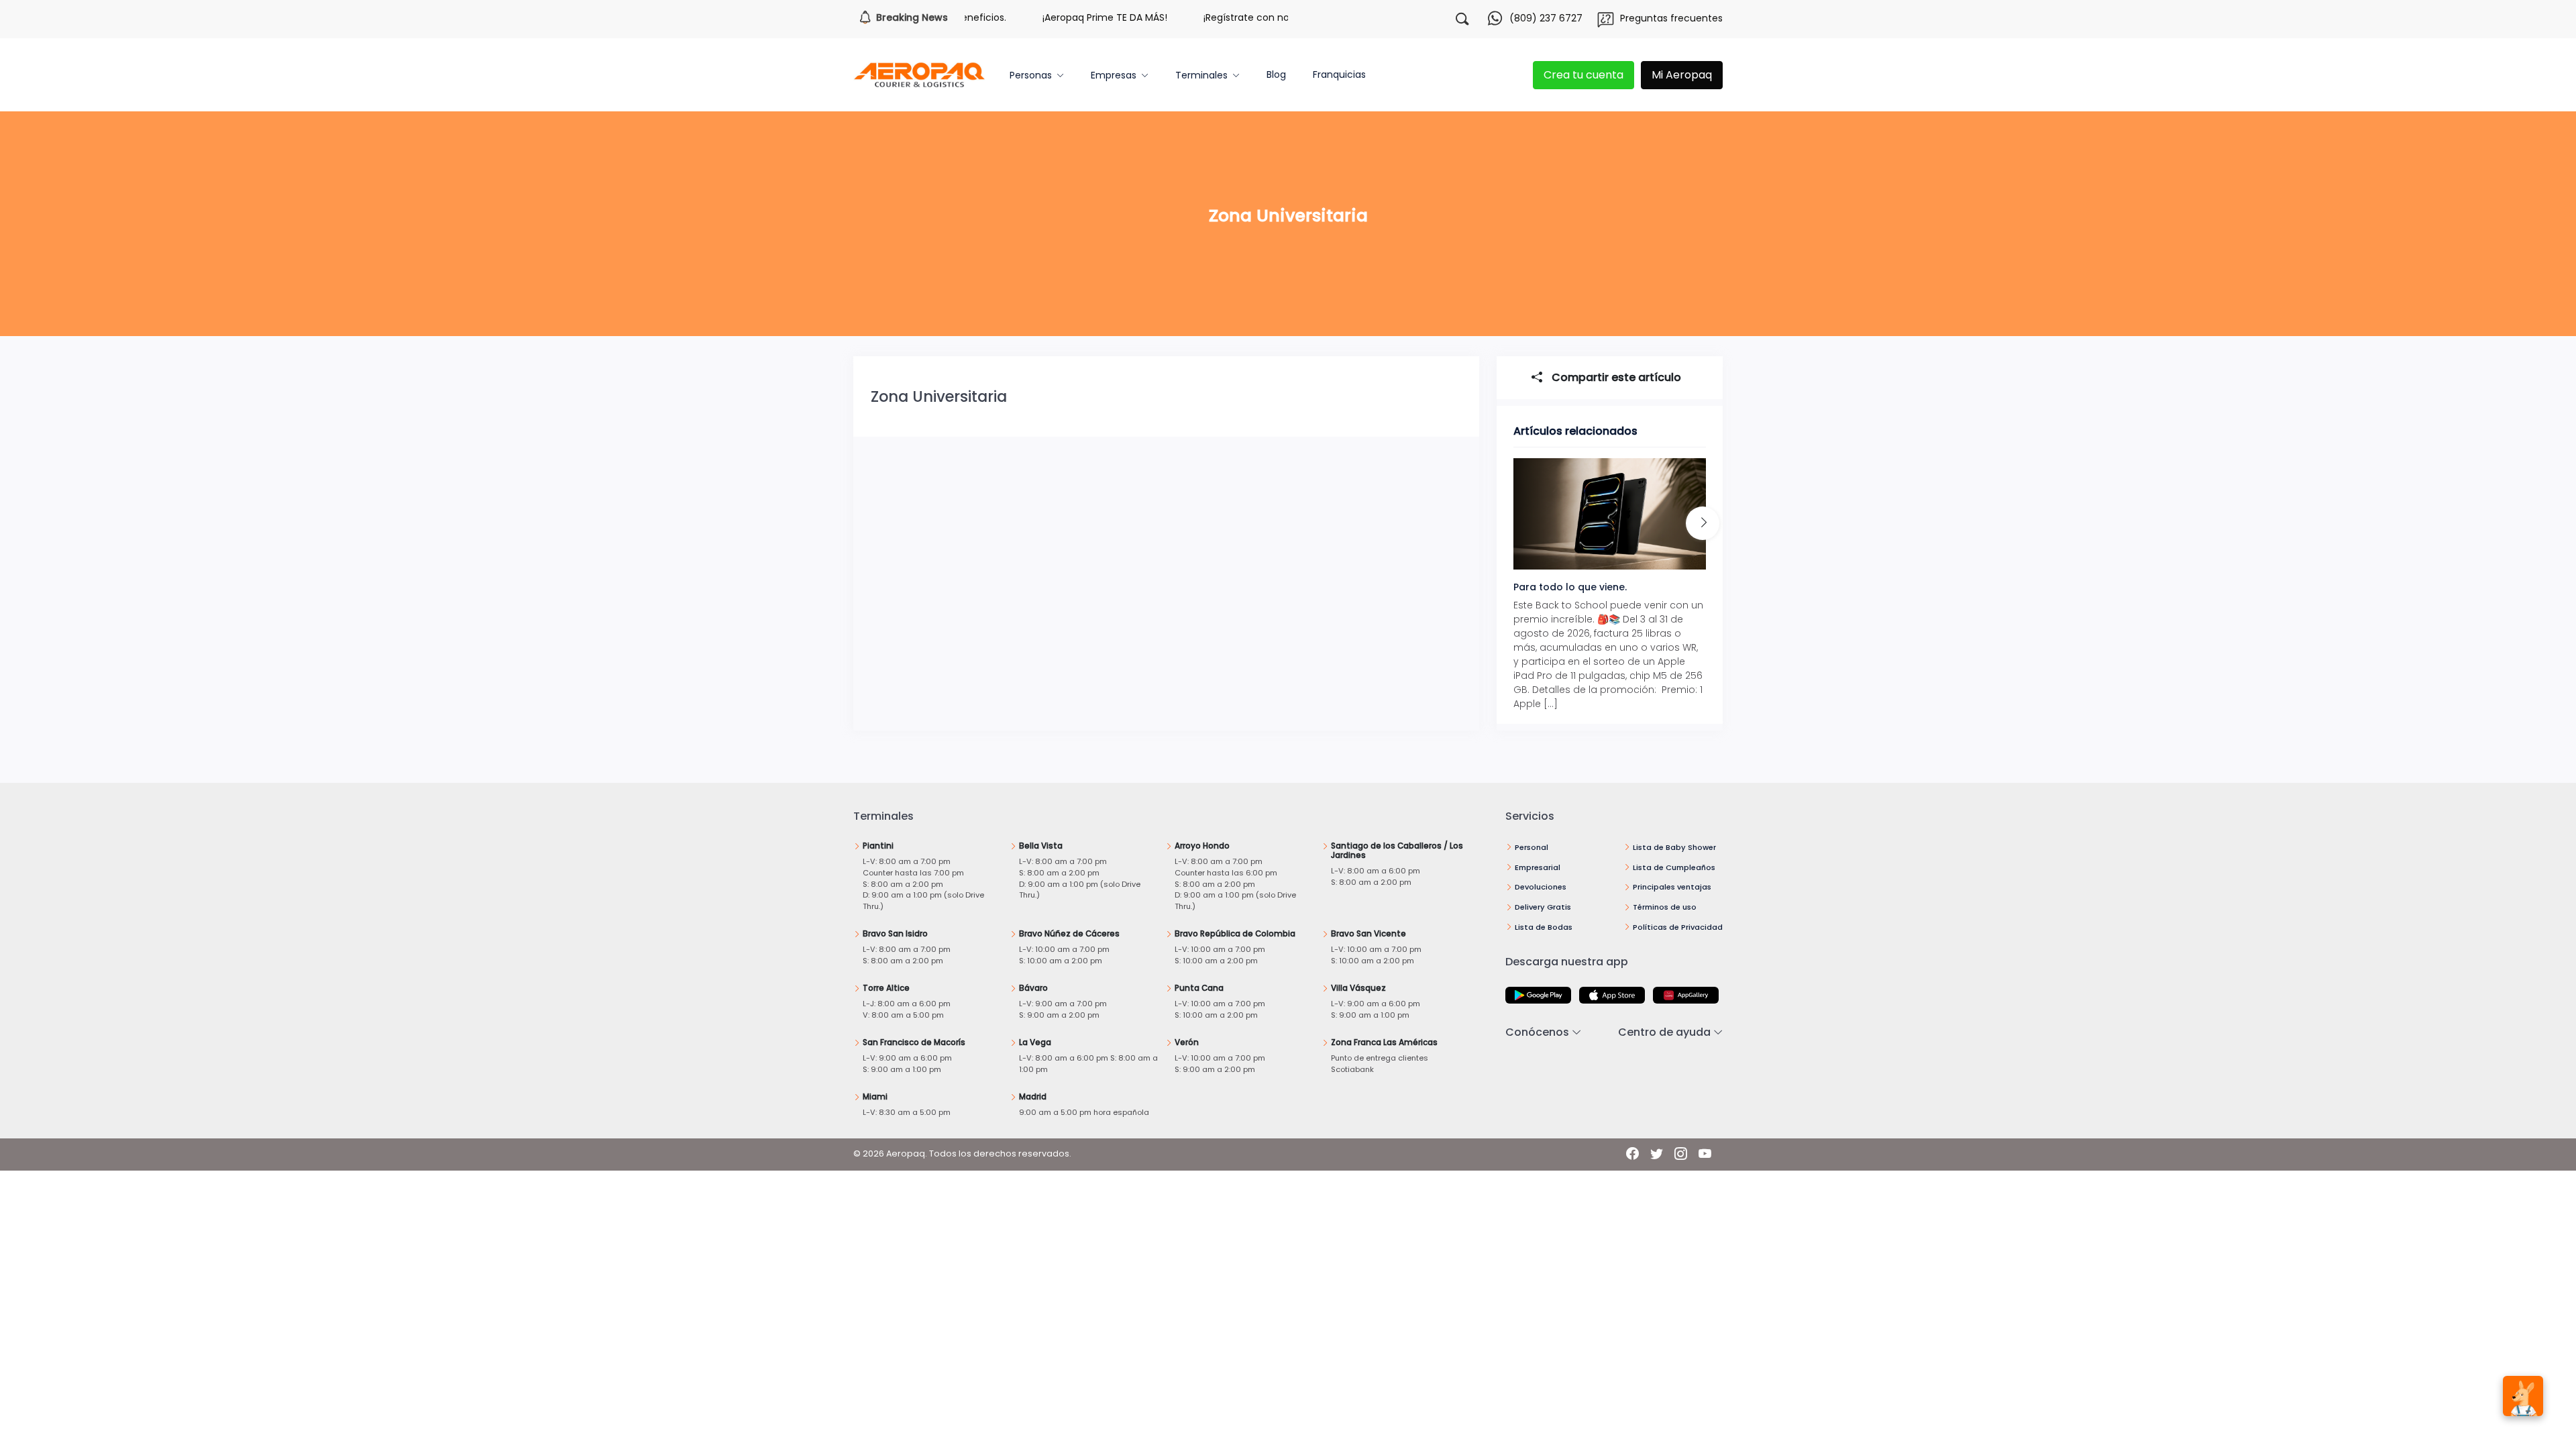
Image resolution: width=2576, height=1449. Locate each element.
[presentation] (1703, 523)
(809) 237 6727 (1546, 18)
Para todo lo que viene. (1570, 587)
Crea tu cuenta (1584, 75)
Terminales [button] (1201, 75)
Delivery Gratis (1543, 907)
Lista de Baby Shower (1674, 847)
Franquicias (1339, 74)
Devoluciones (1541, 887)
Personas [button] (1031, 75)
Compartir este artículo (1615, 377)
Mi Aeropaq (1682, 75)
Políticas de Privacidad (1678, 927)
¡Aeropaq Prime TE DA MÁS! (1066, 17)
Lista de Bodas (1544, 927)
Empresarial (1538, 867)
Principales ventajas (1672, 887)
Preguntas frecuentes (1671, 18)
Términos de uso (1665, 907)
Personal (1532, 847)
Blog (1276, 74)
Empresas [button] (1114, 75)
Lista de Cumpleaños (1674, 867)
